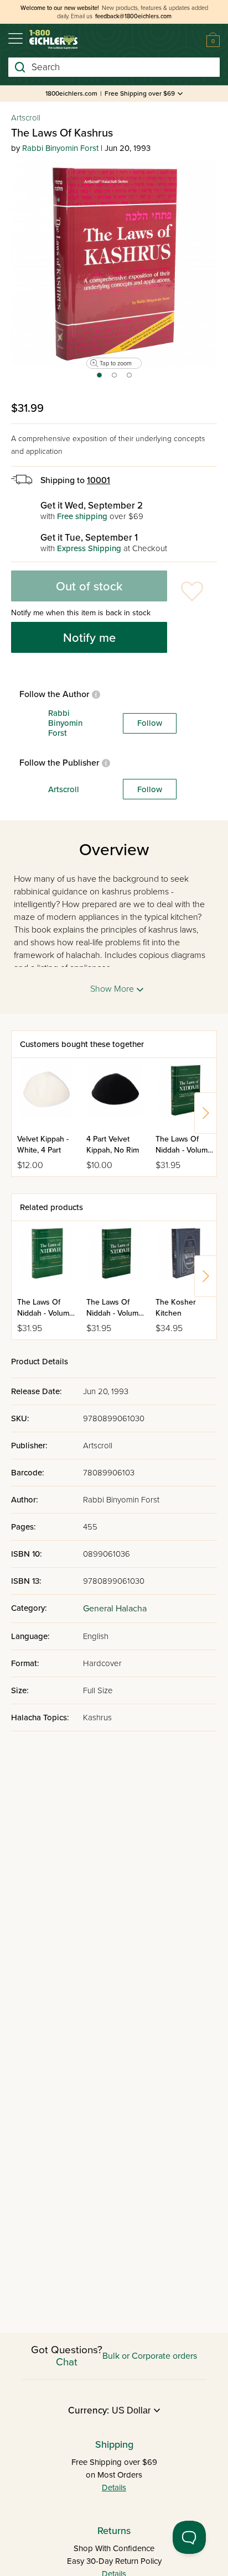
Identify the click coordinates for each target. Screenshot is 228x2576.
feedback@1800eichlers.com (133, 16)
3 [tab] (130, 379)
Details (114, 2488)
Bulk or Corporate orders (150, 2356)
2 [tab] (115, 379)
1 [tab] (99, 379)
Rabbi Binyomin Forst (60, 148)
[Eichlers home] (53, 40)
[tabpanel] (114, 265)
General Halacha (115, 1609)
